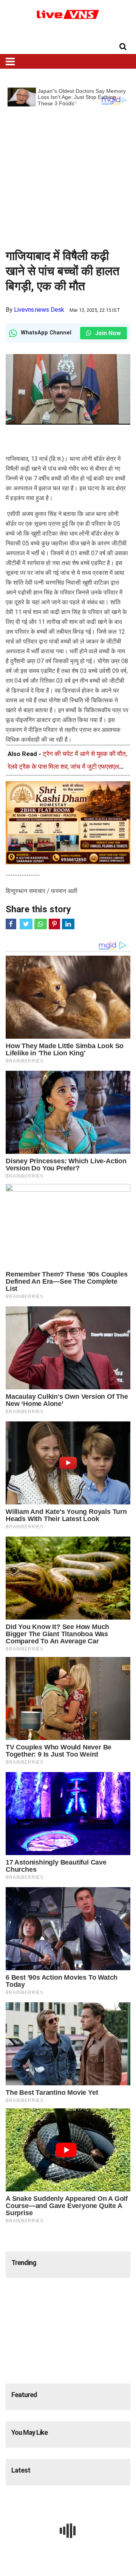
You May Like (29, 2432)
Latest (21, 2470)
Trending (24, 2263)
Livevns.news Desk (39, 310)
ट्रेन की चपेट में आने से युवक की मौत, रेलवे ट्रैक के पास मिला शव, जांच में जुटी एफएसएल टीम (67, 767)
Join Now (107, 333)
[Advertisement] (68, 174)
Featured (24, 2395)
